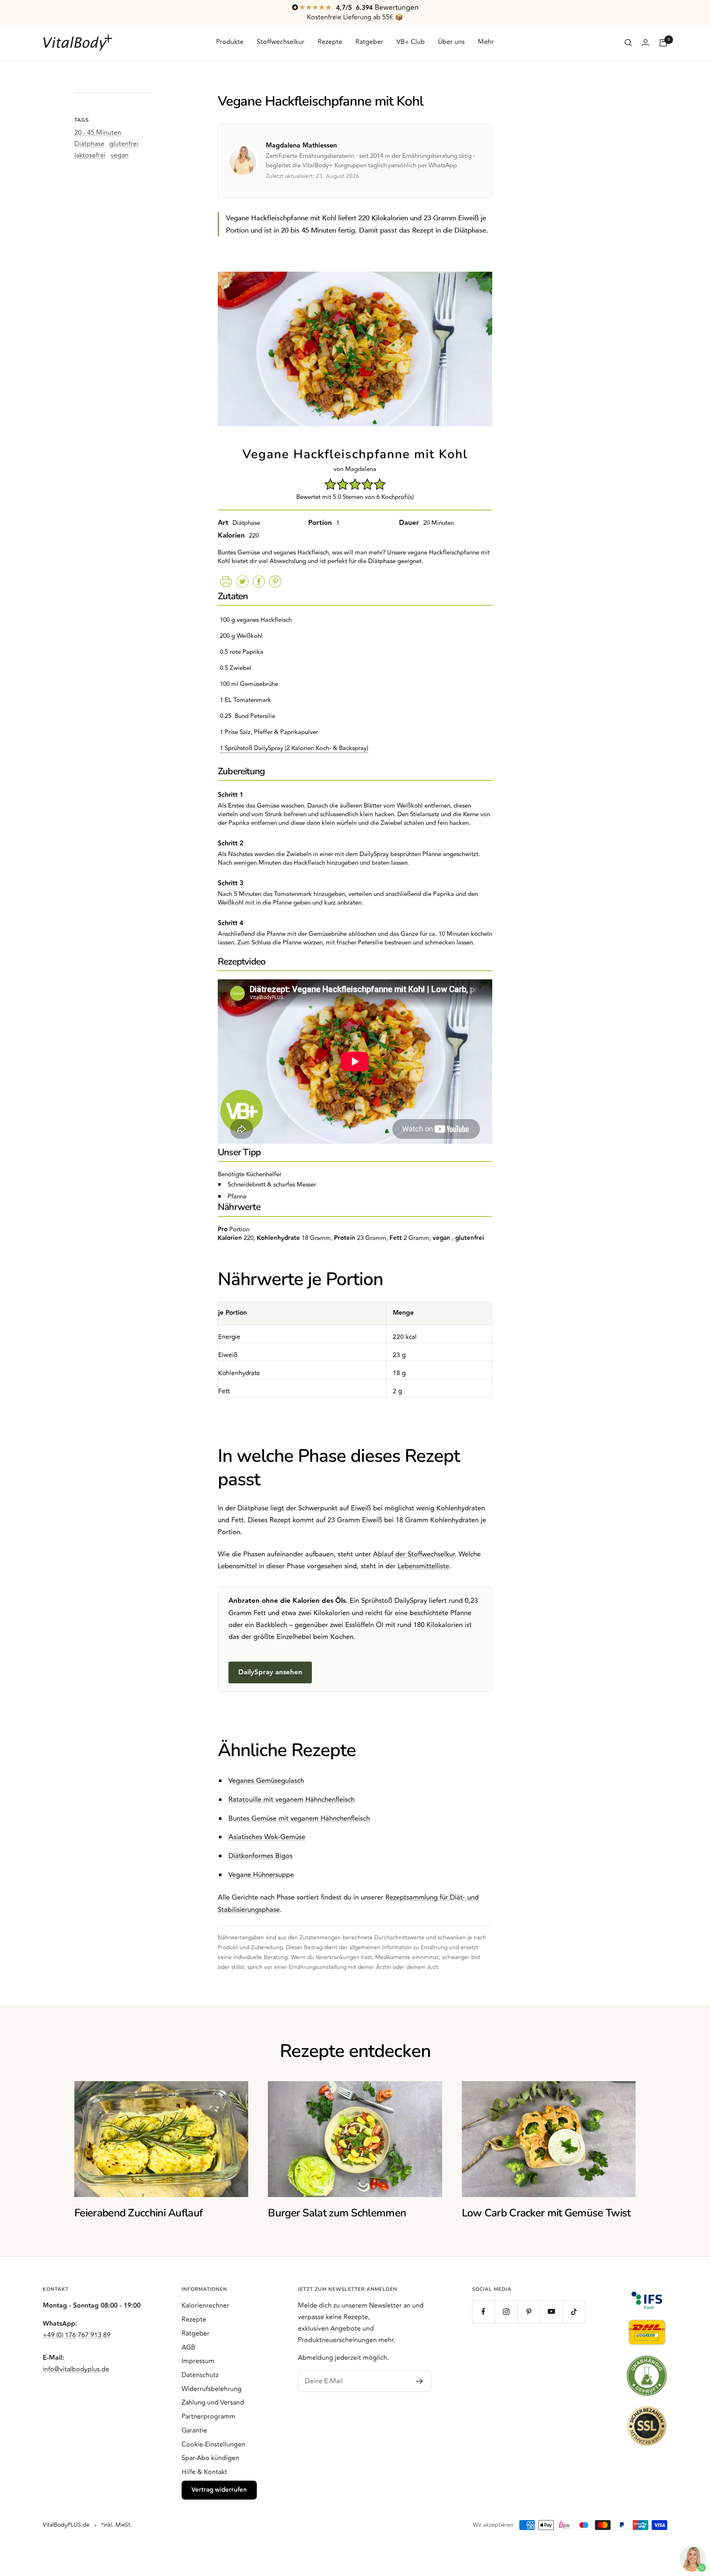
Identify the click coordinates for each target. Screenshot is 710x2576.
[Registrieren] (420, 2381)
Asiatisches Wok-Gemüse (267, 1837)
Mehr (486, 42)
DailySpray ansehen (270, 1672)
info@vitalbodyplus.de (76, 2369)
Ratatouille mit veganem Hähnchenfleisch (292, 1800)
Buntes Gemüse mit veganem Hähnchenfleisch (299, 1819)
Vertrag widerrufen (219, 2490)
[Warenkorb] (663, 43)
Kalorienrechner (205, 2306)
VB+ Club (411, 42)
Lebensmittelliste (423, 1566)
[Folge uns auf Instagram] (506, 2312)
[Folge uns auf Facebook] (483, 2312)
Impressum (198, 2361)
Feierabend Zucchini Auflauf (138, 2213)
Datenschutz (200, 2375)
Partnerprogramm (209, 2417)
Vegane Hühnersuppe (261, 1875)
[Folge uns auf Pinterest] (529, 2312)
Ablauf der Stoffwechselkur (414, 1554)
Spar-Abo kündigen (210, 2458)
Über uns (451, 42)
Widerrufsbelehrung (212, 2389)
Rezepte (330, 42)
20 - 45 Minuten (98, 133)
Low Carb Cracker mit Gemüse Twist (546, 2213)
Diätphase (89, 144)
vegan (120, 155)
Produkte (230, 42)
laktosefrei (90, 155)
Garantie (194, 2431)
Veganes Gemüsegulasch (266, 1781)
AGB (188, 2347)
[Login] (645, 43)
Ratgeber (369, 42)
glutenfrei (124, 144)
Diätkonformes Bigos (260, 1856)
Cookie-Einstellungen (213, 2444)
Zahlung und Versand (213, 2403)
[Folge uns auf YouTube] (551, 2312)
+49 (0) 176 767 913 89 (77, 2335)
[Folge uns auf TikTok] (574, 2312)
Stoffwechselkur (281, 42)
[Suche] (628, 43)
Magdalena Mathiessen (301, 146)
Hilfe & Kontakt (204, 2472)
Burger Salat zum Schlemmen (337, 2213)
